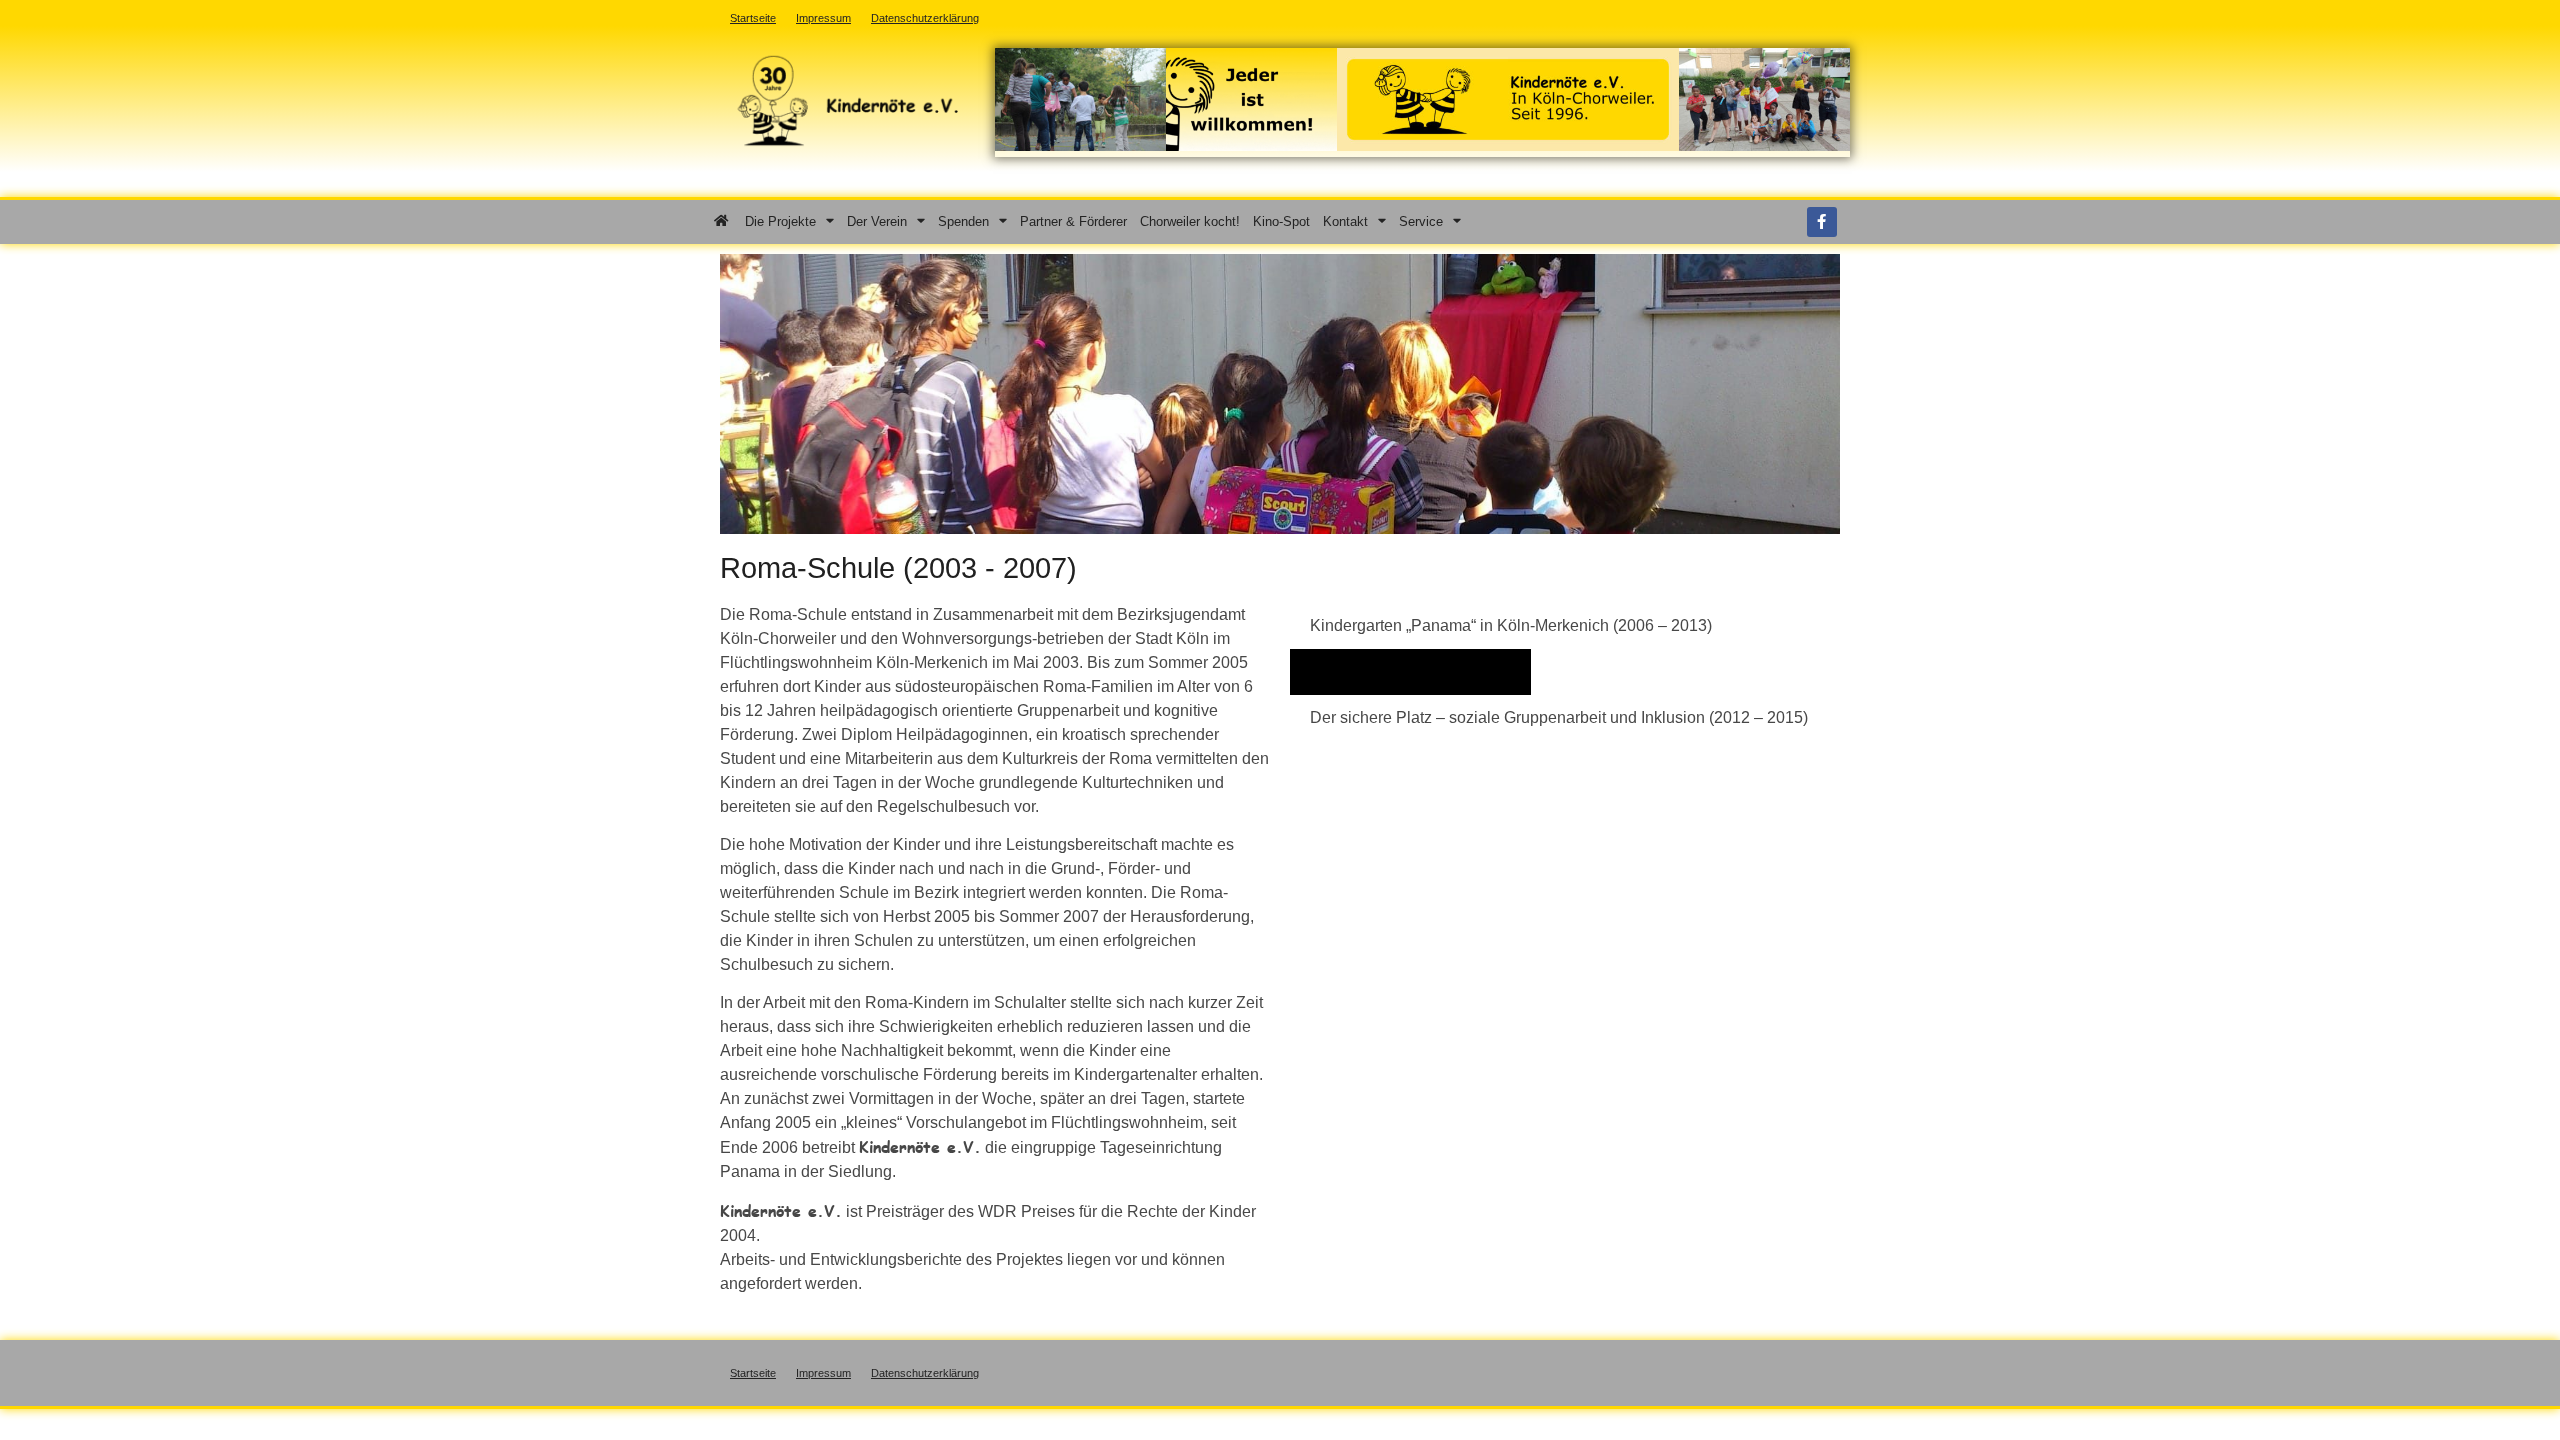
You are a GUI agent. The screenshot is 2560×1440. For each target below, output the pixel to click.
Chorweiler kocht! (1190, 221)
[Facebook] (1822, 222)
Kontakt (1345, 221)
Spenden (963, 221)
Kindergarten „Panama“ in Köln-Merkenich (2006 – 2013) (1511, 625)
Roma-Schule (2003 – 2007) (1410, 671)
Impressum (823, 1373)
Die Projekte (780, 221)
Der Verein (877, 221)
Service (1421, 221)
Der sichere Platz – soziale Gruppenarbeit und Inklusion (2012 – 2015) (1559, 717)
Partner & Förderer (1073, 221)
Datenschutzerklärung (925, 1373)
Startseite (753, 1373)
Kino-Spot (1281, 221)
